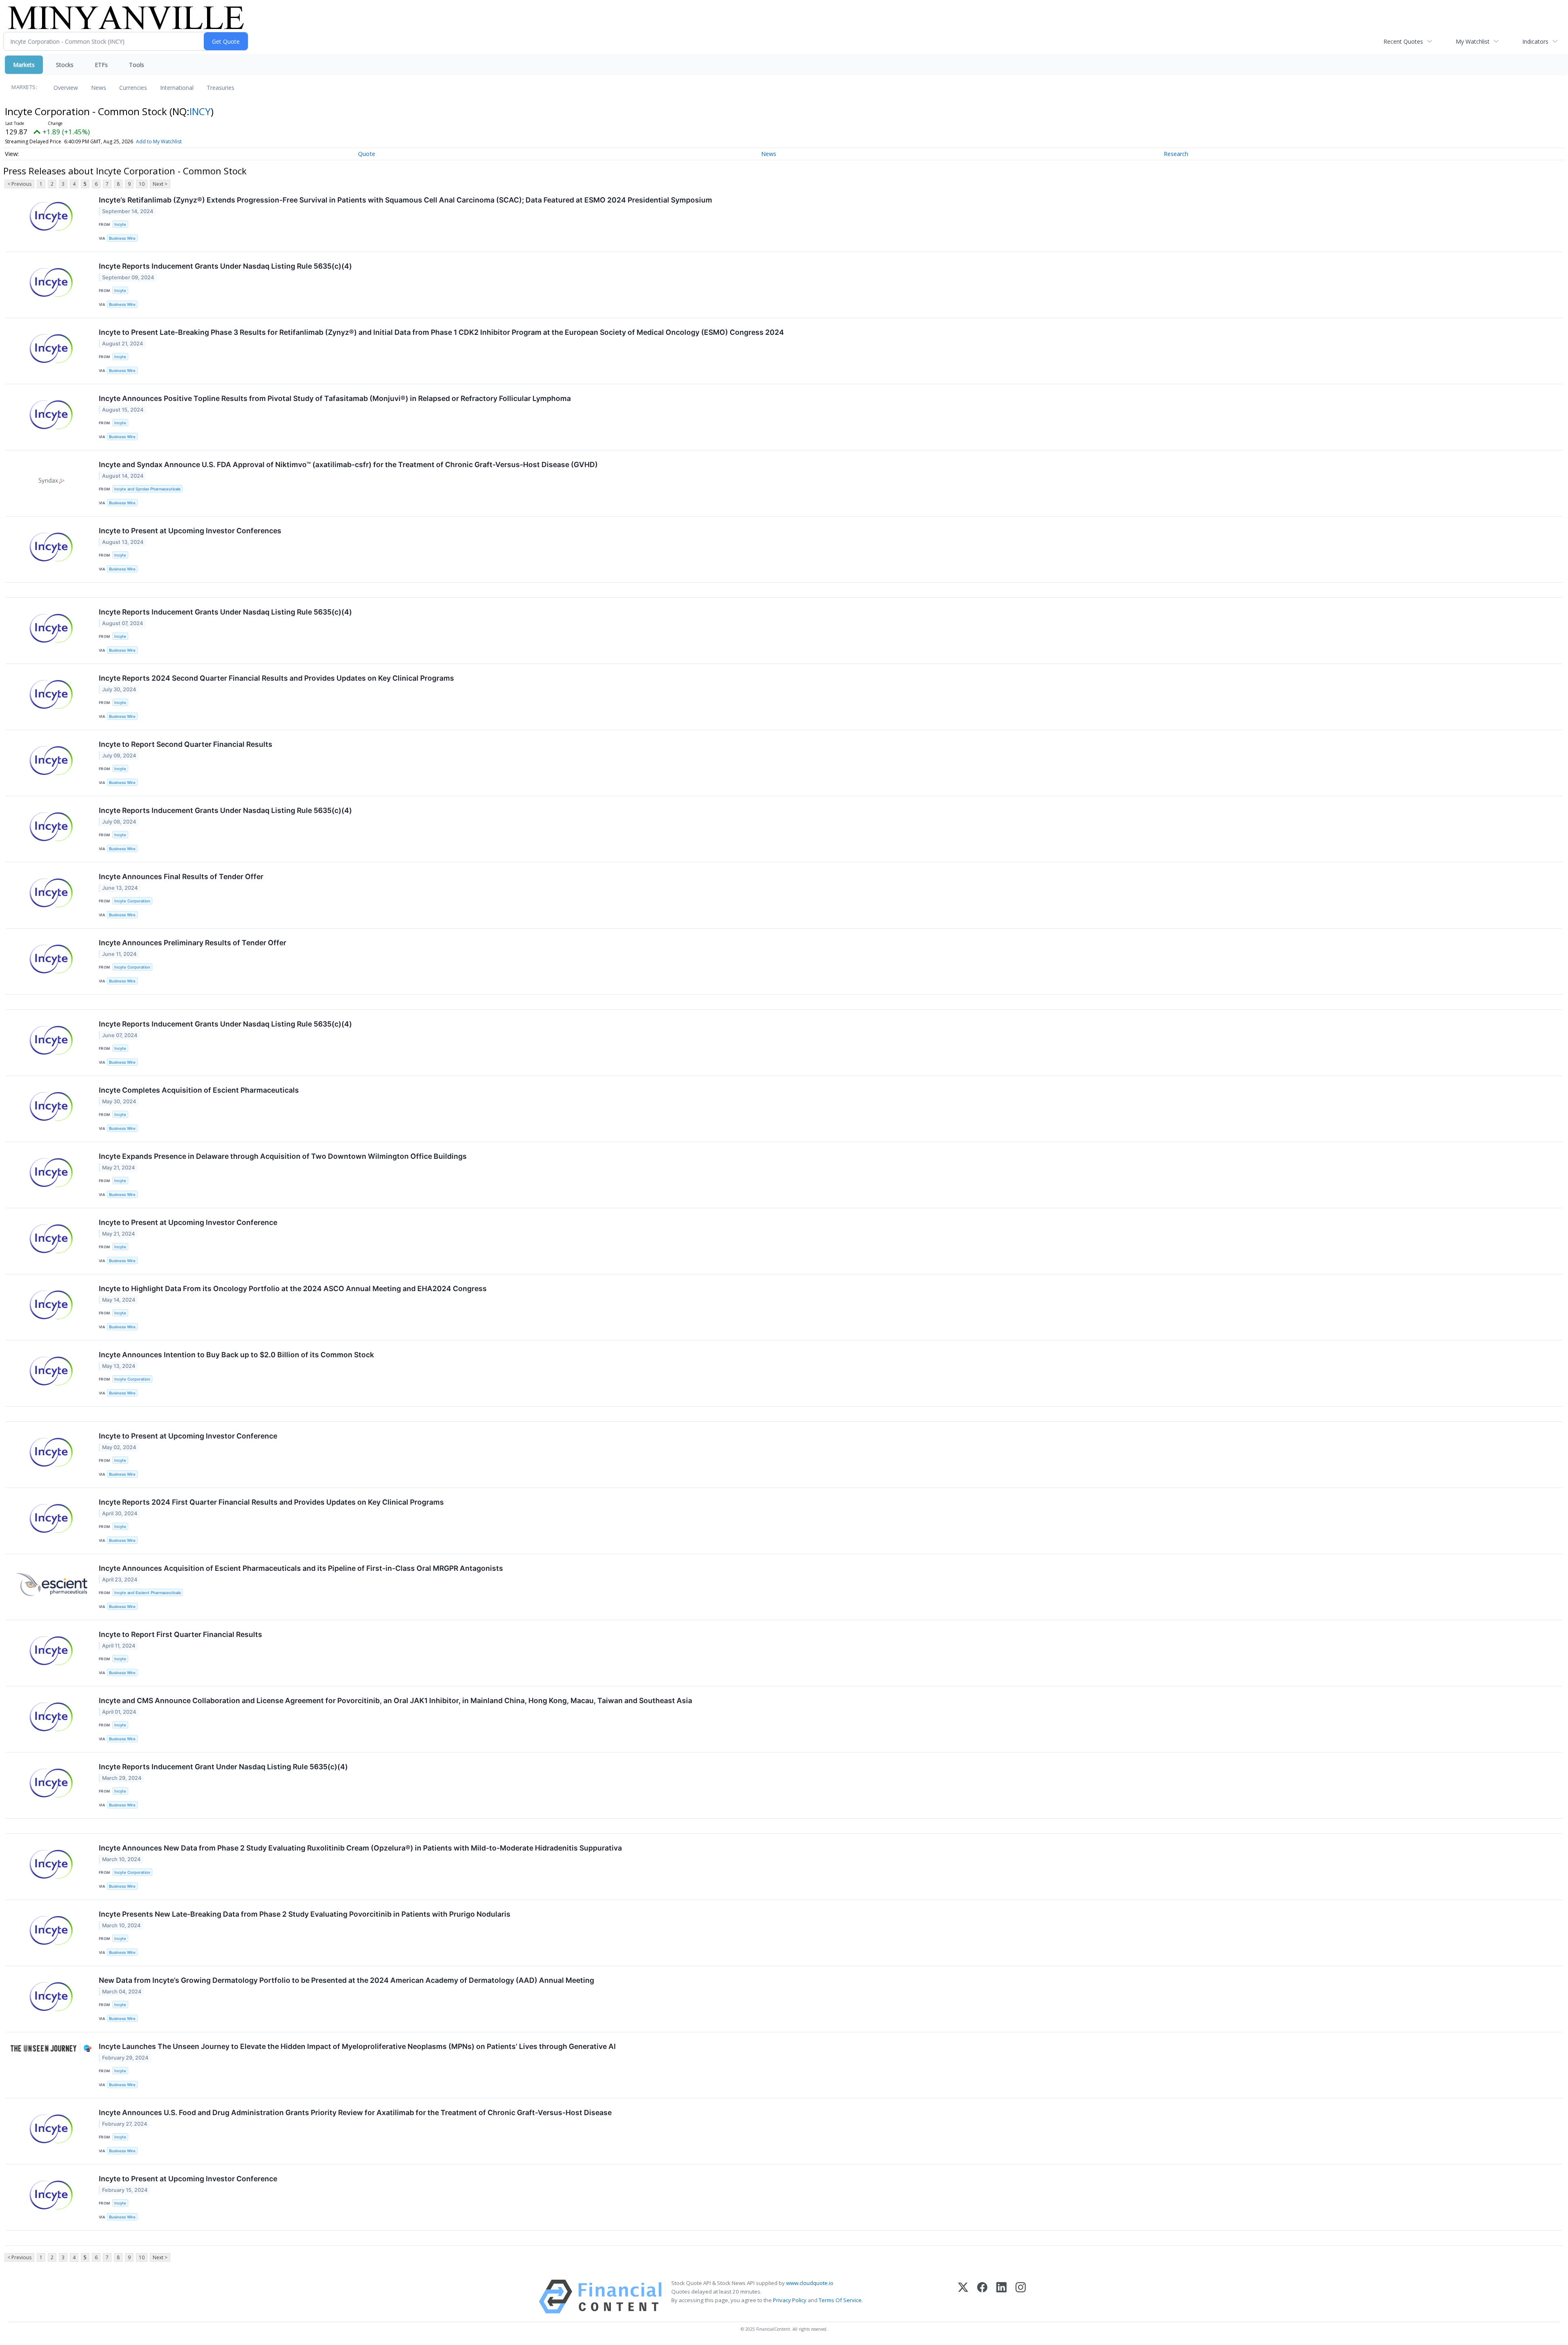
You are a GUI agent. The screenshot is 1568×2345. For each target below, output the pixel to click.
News (99, 88)
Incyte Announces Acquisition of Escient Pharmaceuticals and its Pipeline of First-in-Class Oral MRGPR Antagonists (301, 1568)
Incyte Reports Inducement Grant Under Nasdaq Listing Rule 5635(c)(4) (223, 1767)
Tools (137, 65)
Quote (367, 154)
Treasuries (220, 88)
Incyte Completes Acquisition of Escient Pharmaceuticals (199, 1090)
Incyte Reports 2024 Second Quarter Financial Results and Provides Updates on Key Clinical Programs (276, 678)
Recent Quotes (1403, 41)
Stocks (65, 65)
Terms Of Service (840, 2300)
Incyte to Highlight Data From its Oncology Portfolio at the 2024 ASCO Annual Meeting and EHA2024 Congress (293, 1288)
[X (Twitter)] (963, 2297)
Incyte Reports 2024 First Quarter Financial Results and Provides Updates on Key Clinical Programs (271, 1502)
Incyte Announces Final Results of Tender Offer (181, 876)
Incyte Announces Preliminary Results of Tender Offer (193, 943)
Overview (66, 88)
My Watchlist (1473, 41)
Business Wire (122, 238)
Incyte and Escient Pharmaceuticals (148, 1593)
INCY (200, 111)
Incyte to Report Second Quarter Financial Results (186, 744)
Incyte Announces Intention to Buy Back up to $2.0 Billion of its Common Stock (236, 1355)
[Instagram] (1021, 2297)
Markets (24, 65)
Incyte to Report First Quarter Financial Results (180, 1634)
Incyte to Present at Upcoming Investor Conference (188, 1222)
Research (1176, 154)
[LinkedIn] (1001, 2297)
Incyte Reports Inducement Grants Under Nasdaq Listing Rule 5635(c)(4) (225, 266)
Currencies (133, 88)
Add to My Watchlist (159, 141)
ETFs (101, 65)
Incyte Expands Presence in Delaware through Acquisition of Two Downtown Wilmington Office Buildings (283, 1156)
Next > (160, 184)
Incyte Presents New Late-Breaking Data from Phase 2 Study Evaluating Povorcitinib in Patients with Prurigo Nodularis (305, 1914)
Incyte (120, 224)
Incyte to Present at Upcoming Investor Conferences (190, 531)
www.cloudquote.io (810, 2283)
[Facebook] (982, 2297)
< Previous (19, 184)
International (177, 88)
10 (142, 184)
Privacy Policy (790, 2300)
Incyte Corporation (132, 901)
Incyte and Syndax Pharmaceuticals (147, 489)
